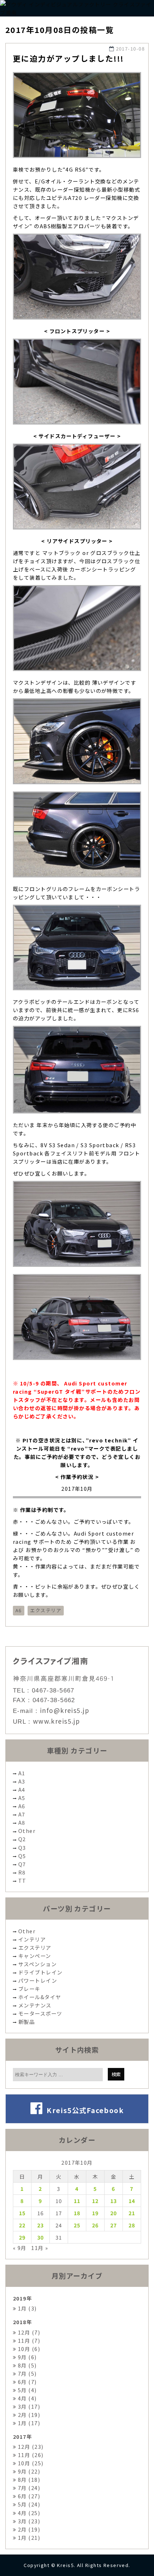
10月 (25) (30, 2463)
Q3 (22, 1847)
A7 (22, 1814)
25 (77, 2225)
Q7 (22, 1864)
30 (41, 2237)
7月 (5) (26, 2373)
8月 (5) (26, 2365)
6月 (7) (26, 2382)
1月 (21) (28, 2537)
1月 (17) (28, 2423)
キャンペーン (35, 1956)
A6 (19, 1610)
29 (22, 2237)
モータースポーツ (40, 2013)
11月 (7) (28, 2340)
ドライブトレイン (40, 1972)
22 (22, 2225)
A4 (22, 1789)
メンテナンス (35, 2005)
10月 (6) (28, 2349)
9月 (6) (26, 2357)
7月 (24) (28, 2488)
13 (114, 2201)
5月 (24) (28, 2504)
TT (22, 1880)
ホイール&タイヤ (40, 1997)
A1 (22, 1773)
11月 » (40, 2248)
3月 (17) (28, 2406)
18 (77, 2213)
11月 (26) (30, 2455)
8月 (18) (28, 2479)
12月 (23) (30, 2446)
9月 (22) (28, 2471)
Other (27, 1831)
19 (95, 2213)
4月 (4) (26, 2398)
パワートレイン (38, 1980)
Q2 (22, 1839)
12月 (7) (28, 2332)
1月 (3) (26, 2308)
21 (132, 2213)
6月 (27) (28, 2496)
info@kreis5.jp (65, 1710)
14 (132, 2201)
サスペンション (37, 1964)
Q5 (22, 1856)
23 (41, 2225)
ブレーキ (29, 1989)
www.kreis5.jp (57, 1721)
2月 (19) (28, 2415)
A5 (22, 1798)
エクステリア (46, 1610)
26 (95, 2225)
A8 (22, 1822)
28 (132, 2225)
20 (114, 2213)
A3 (22, 1781)
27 (114, 2225)
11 (77, 2201)
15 (22, 2213)
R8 (22, 1872)
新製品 (27, 2022)
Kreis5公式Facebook (83, 2110)
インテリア (32, 1939)
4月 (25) (28, 2513)
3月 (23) (28, 2521)
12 (95, 2201)
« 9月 (20, 2248)
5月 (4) (26, 2390)
